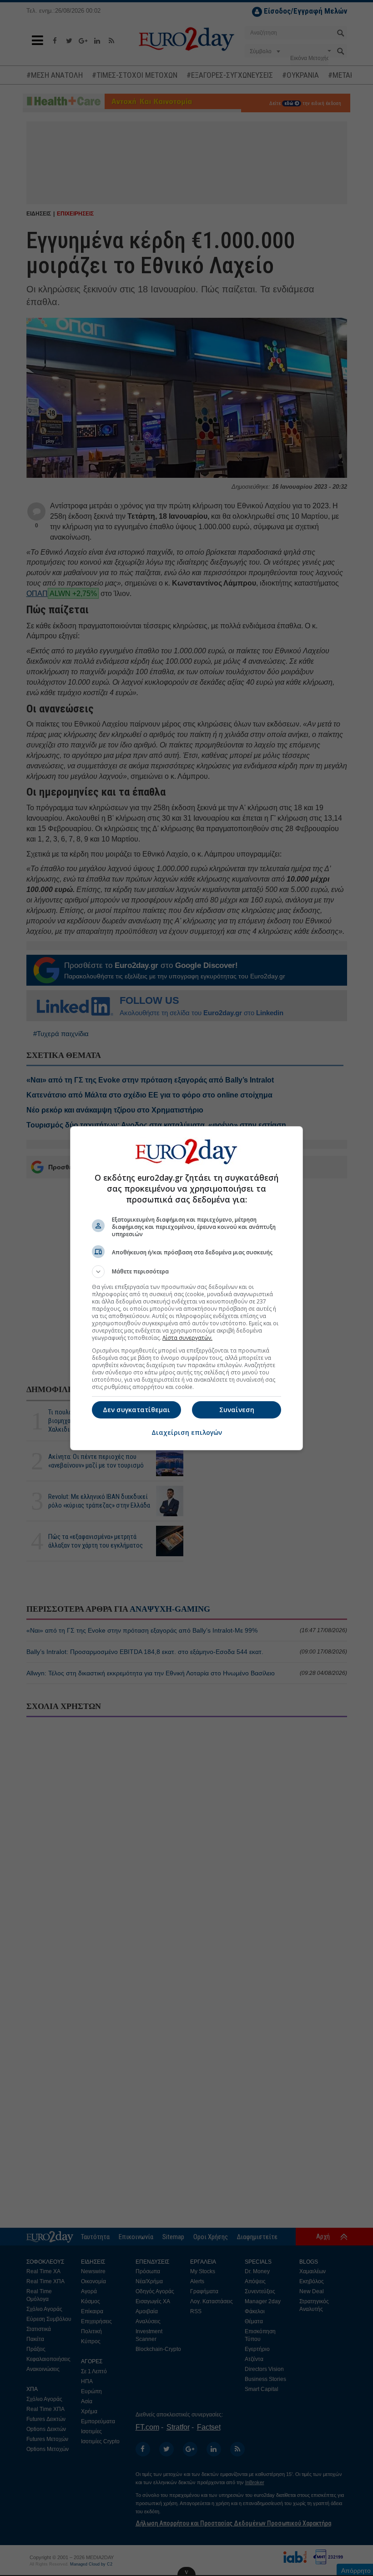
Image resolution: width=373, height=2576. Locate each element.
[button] (186, 1272)
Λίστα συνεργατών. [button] (187, 1338)
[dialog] (186, 1288)
